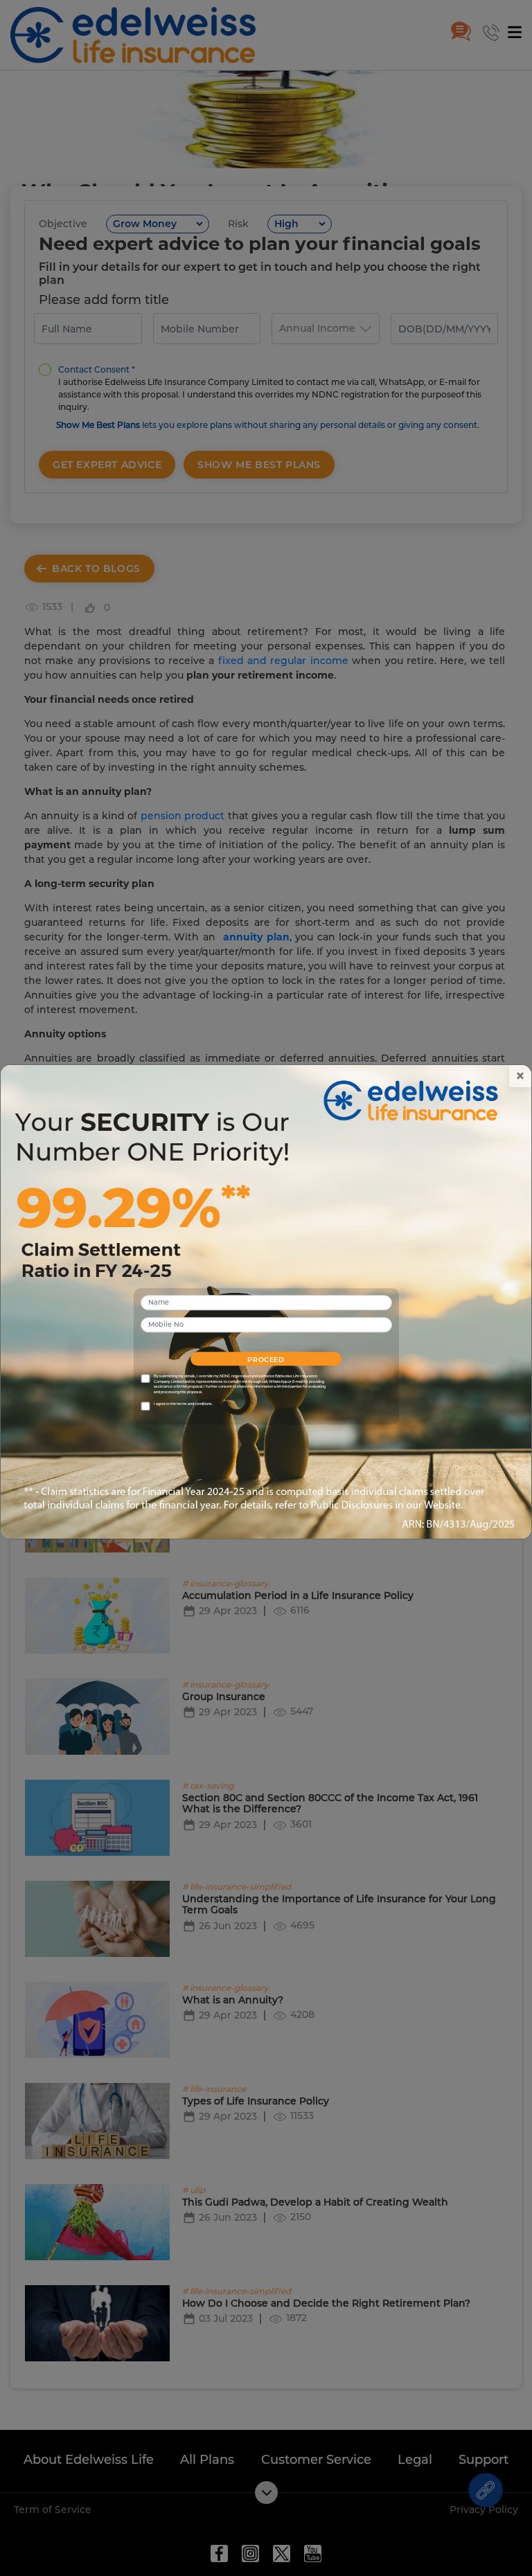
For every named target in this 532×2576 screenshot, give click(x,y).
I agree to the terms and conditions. (183, 1404)
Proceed (266, 1360)
